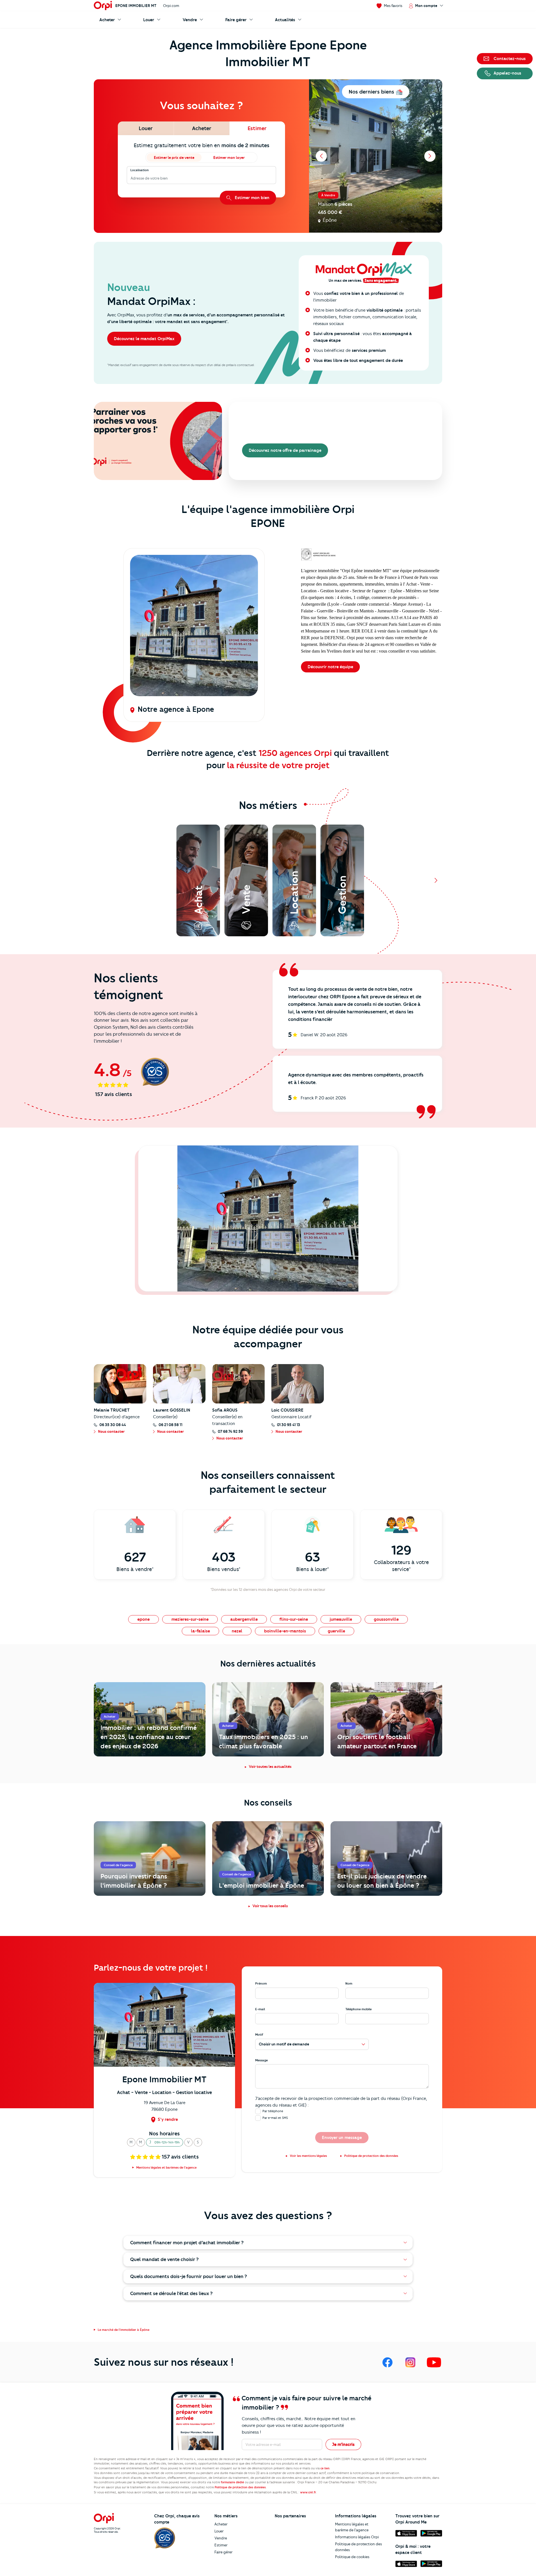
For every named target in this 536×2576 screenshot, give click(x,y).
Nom (349, 1983)
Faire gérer (223, 2552)
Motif (259, 2035)
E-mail (260, 2009)
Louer (219, 2531)
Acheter (221, 2524)
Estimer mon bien (252, 198)
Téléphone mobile (358, 2009)
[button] (131, 2142)
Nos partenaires (290, 2516)
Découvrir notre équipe (330, 667)
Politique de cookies (352, 2557)
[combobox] (131, 178)
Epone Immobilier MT (136, 6)
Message (261, 2060)
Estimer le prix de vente (174, 157)
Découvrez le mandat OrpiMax (144, 339)
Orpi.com (171, 6)
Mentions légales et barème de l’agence (352, 2527)
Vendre (221, 2538)
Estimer (221, 2545)
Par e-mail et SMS (275, 2118)
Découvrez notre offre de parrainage (285, 450)
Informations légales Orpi (357, 2537)
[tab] (146, 128)
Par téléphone (273, 2111)
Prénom (261, 1983)
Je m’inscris (343, 2444)
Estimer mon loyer (229, 157)
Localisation (140, 170)
